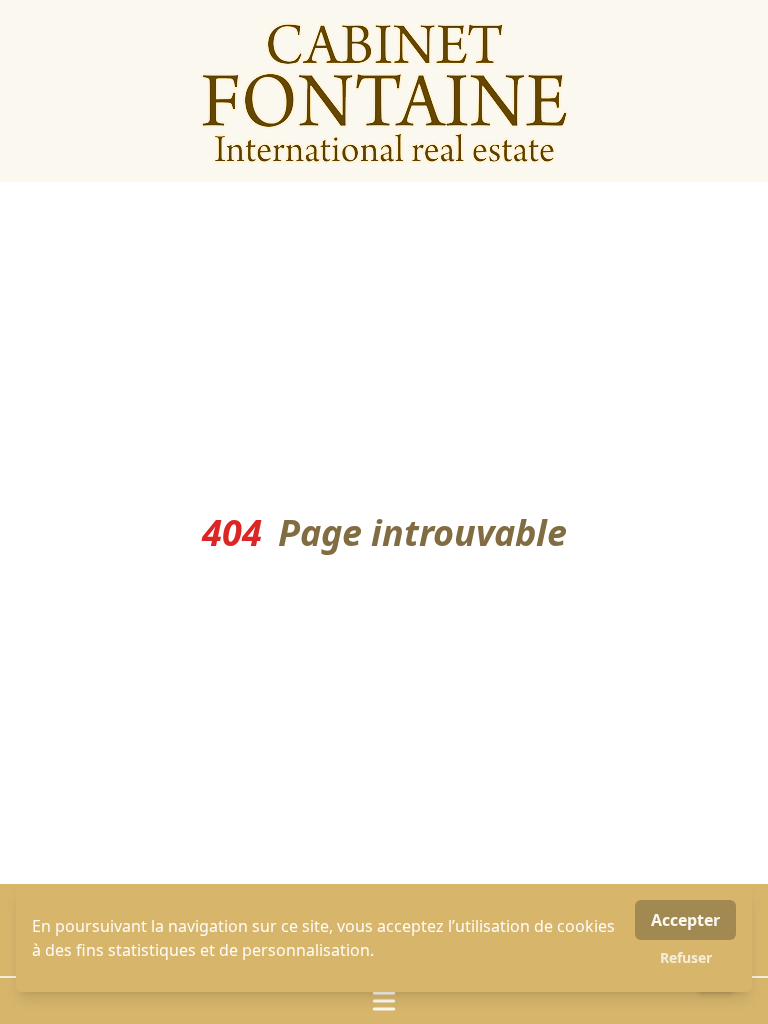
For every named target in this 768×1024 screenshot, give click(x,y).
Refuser (686, 957)
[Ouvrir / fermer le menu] (384, 1001)
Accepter (685, 920)
